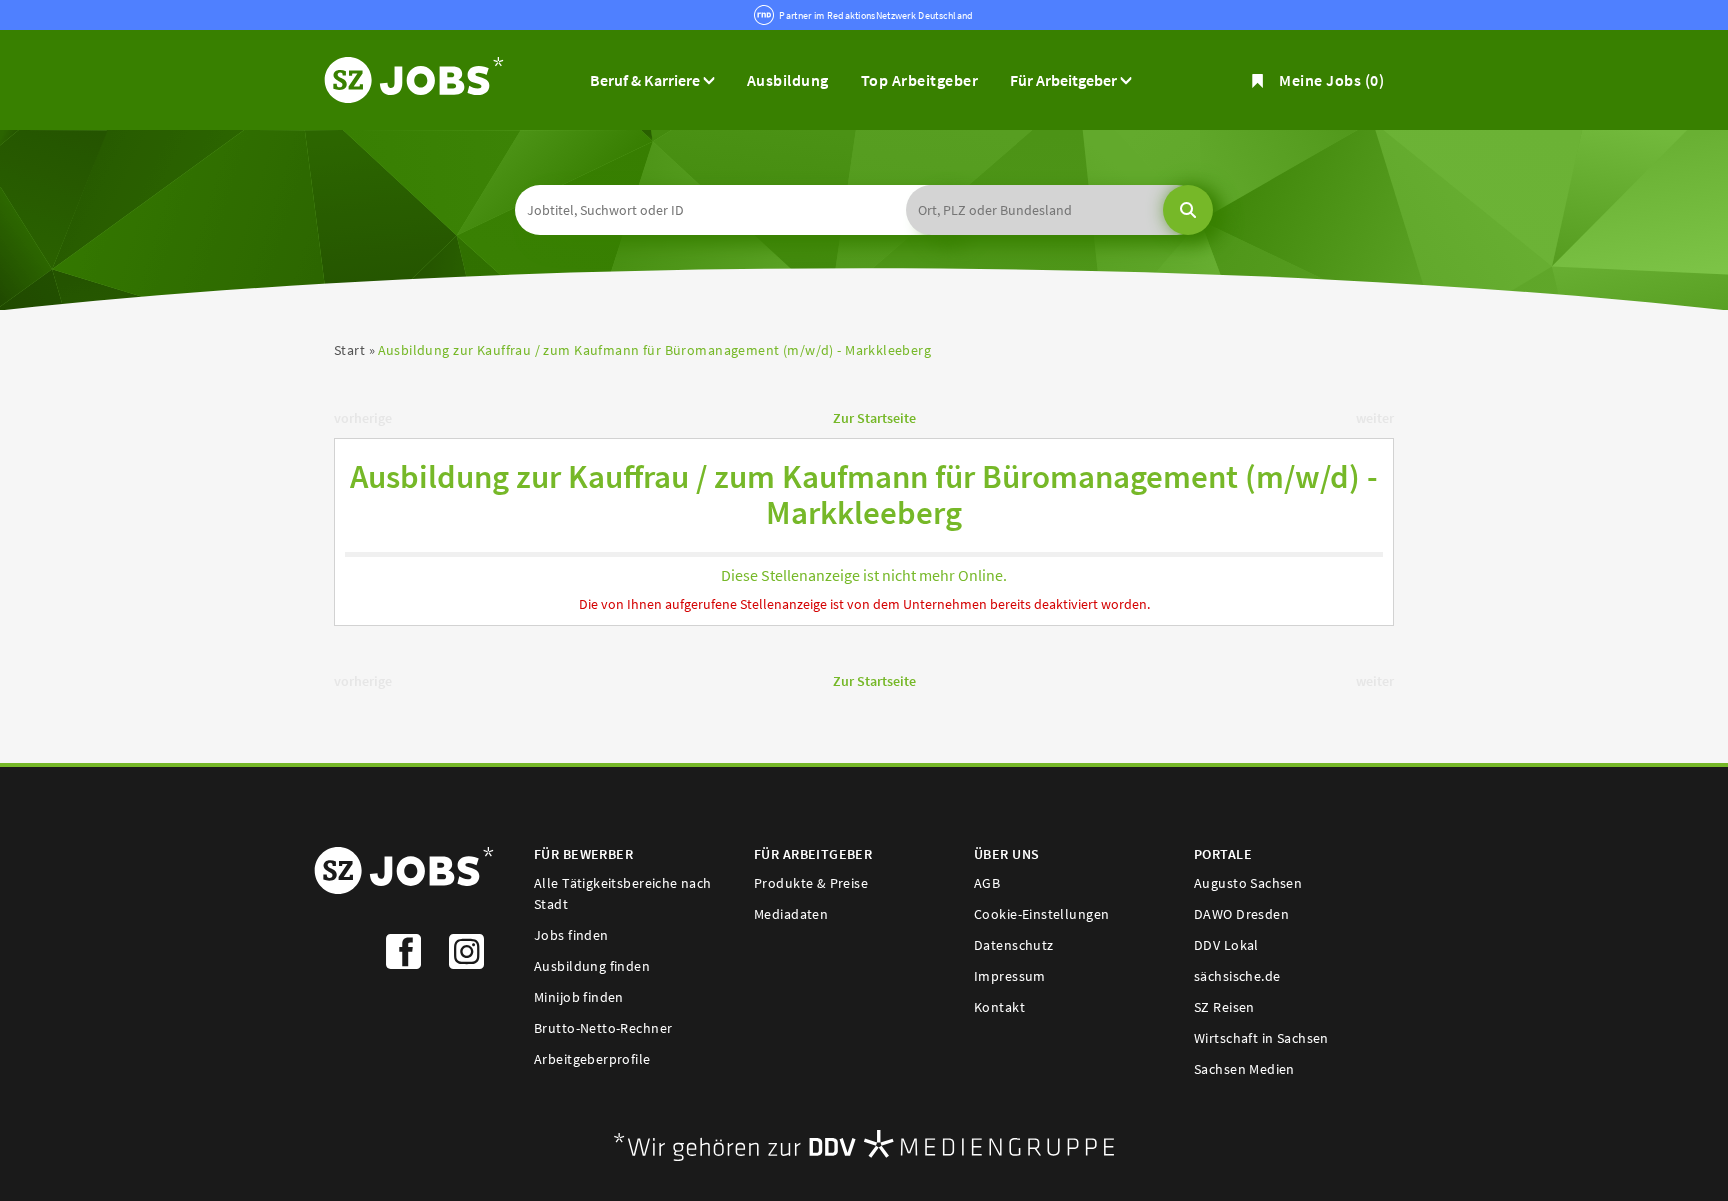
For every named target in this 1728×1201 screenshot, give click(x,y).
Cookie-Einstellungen (1041, 914)
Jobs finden (571, 935)
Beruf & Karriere (646, 80)
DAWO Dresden (1241, 914)
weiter (1375, 418)
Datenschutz (1014, 945)
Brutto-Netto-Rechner (603, 1028)
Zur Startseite (874, 418)
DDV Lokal (1226, 945)
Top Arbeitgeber (919, 80)
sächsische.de (1237, 976)
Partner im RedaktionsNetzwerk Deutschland (876, 15)
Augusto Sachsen (1248, 883)
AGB (987, 883)
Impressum (1010, 976)
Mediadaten (791, 914)
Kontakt (999, 1007)
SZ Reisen (1224, 1007)
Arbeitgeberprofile (592, 1059)
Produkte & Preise (811, 883)
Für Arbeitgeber (1065, 80)
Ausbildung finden (592, 966)
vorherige (363, 418)
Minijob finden (579, 997)
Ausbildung (788, 80)
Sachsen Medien (1244, 1069)
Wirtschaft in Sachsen (1261, 1038)
